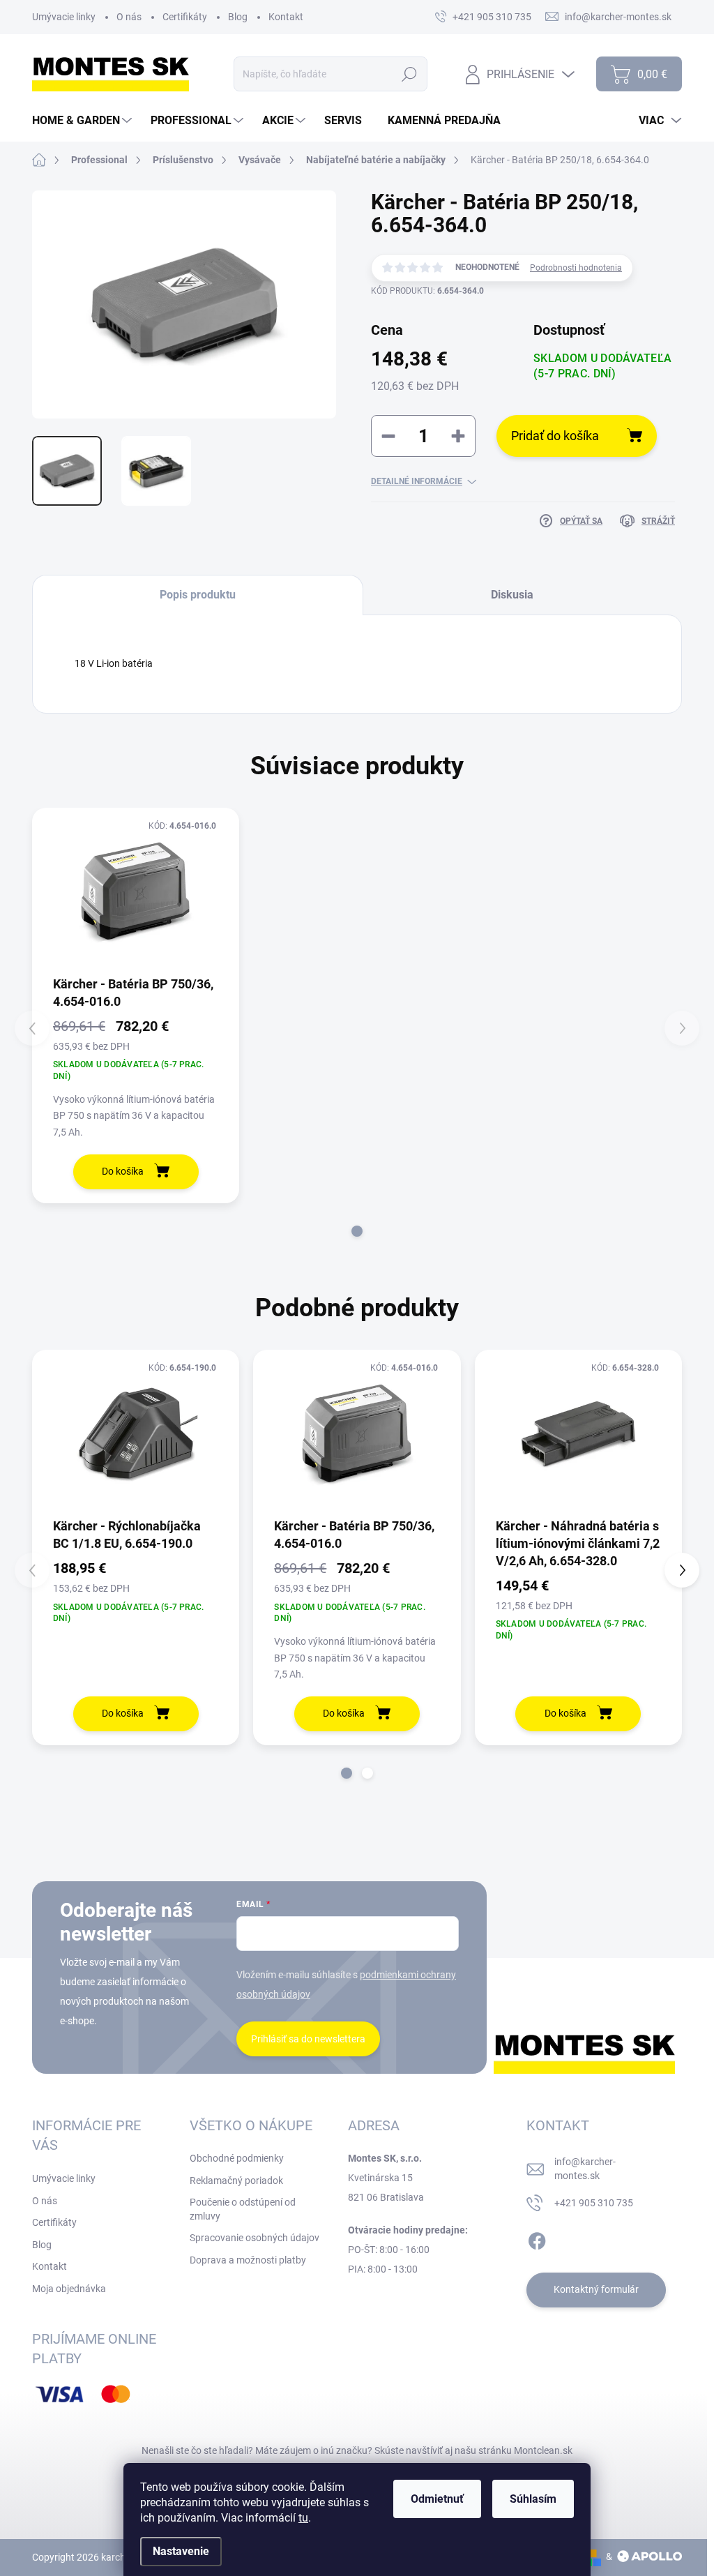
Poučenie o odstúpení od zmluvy (243, 2209)
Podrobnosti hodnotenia (576, 268)
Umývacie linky (64, 17)
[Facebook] (537, 2238)
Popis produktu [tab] (198, 595)
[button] (357, 1231)
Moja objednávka (69, 2289)
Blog (238, 17)
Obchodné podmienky (237, 2158)
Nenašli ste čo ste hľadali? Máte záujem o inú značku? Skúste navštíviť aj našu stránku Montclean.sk (357, 2450)
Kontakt (286, 17)
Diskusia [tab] (512, 595)
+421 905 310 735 (594, 2203)
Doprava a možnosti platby (248, 2260)
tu (303, 2518)
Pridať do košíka (555, 436)
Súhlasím (533, 2499)
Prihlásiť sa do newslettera (308, 2039)
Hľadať (410, 74)
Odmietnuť (437, 2499)
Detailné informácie (417, 481)
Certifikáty (185, 17)
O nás (129, 17)
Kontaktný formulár (596, 2289)
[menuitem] (84, 121)
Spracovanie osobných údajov (255, 2238)
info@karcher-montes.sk (585, 2169)
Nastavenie (181, 2551)
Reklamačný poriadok (236, 2180)
